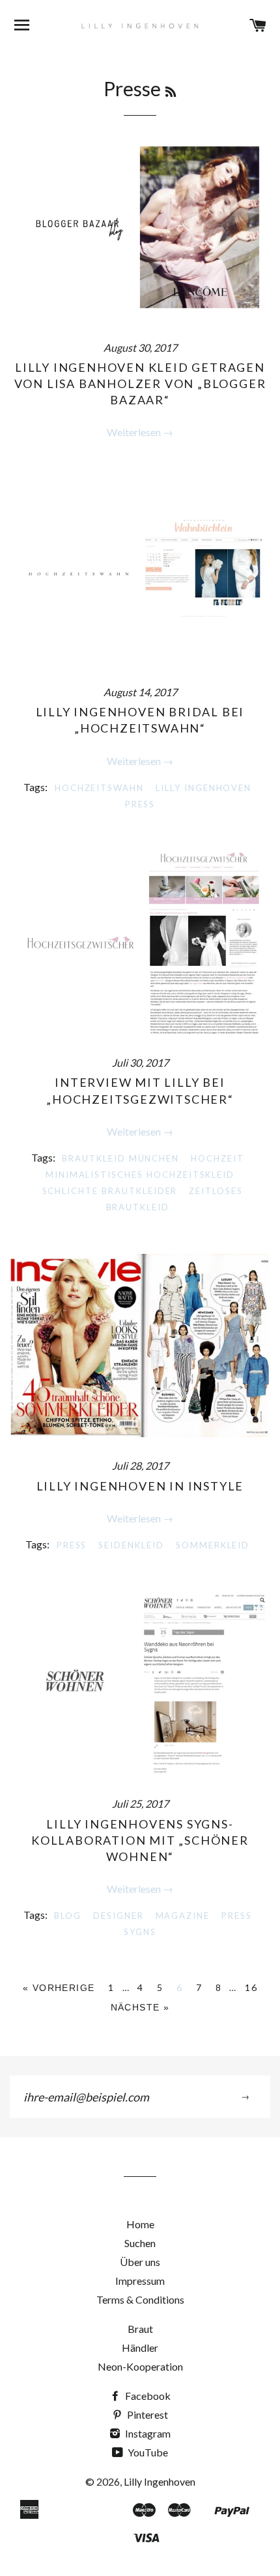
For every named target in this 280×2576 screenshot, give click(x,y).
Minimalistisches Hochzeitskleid (140, 1175)
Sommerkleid (213, 1545)
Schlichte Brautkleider (110, 1191)
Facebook (147, 2396)
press (140, 804)
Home (140, 2224)
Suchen (140, 2243)
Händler (140, 2348)
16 (251, 1987)
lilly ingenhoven (203, 788)
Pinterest (147, 2414)
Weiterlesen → (140, 432)
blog (68, 1916)
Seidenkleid (131, 1545)
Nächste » (140, 2007)
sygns (140, 1932)
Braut (140, 2329)
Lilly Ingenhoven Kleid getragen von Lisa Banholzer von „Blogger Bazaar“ (140, 384)
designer (119, 1916)
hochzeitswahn (99, 788)
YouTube (147, 2452)
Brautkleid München (120, 1158)
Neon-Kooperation (140, 2366)
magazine (183, 1916)
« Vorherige (59, 1988)
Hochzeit (217, 1158)
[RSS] (171, 92)
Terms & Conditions (140, 2299)
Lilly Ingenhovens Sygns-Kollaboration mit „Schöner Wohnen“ (140, 1840)
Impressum (140, 2281)
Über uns (140, 2262)
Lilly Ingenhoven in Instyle (140, 1486)
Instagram (147, 2433)
